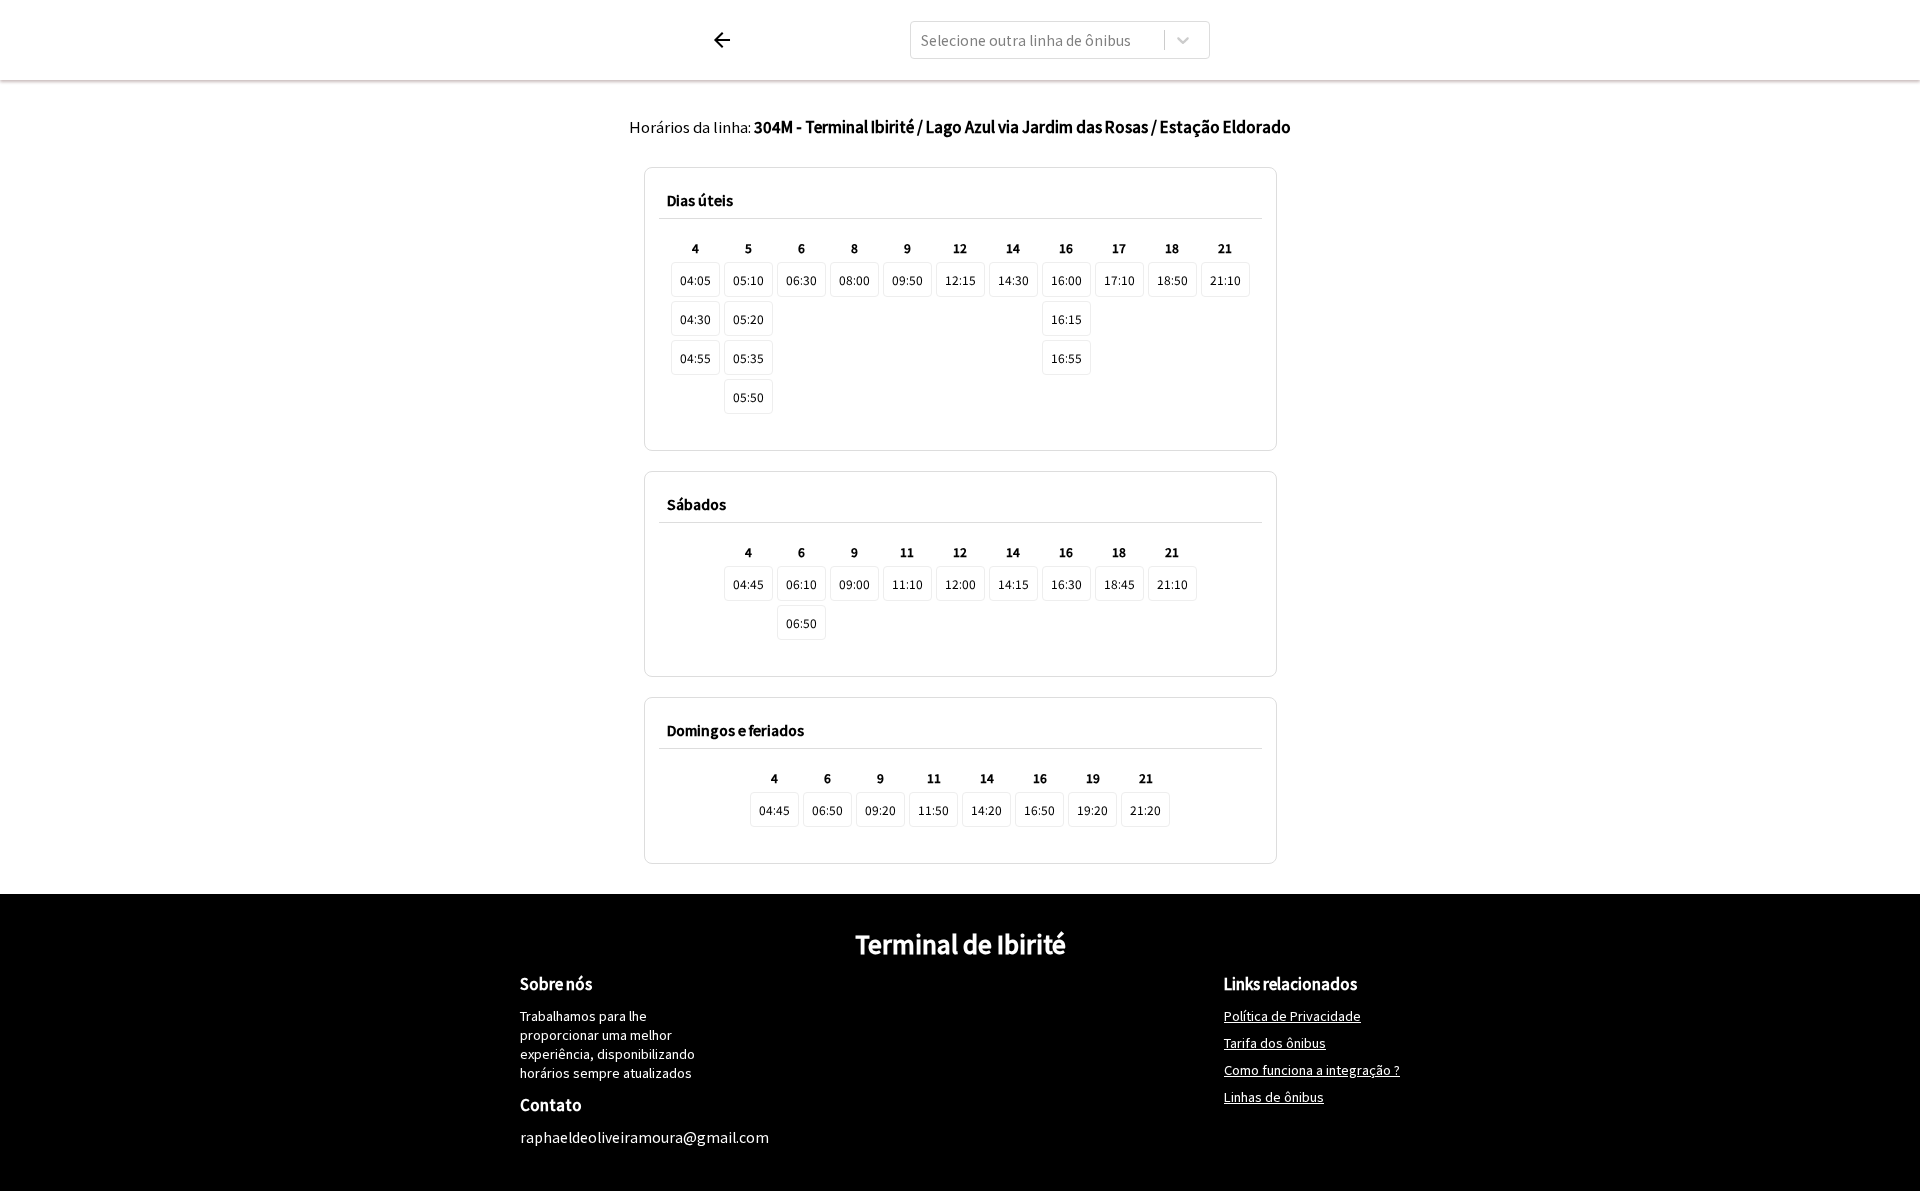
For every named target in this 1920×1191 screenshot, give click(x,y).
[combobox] (922, 40)
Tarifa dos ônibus (1275, 1042)
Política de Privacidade (1292, 1015)
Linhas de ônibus (1274, 1096)
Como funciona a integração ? (1312, 1069)
